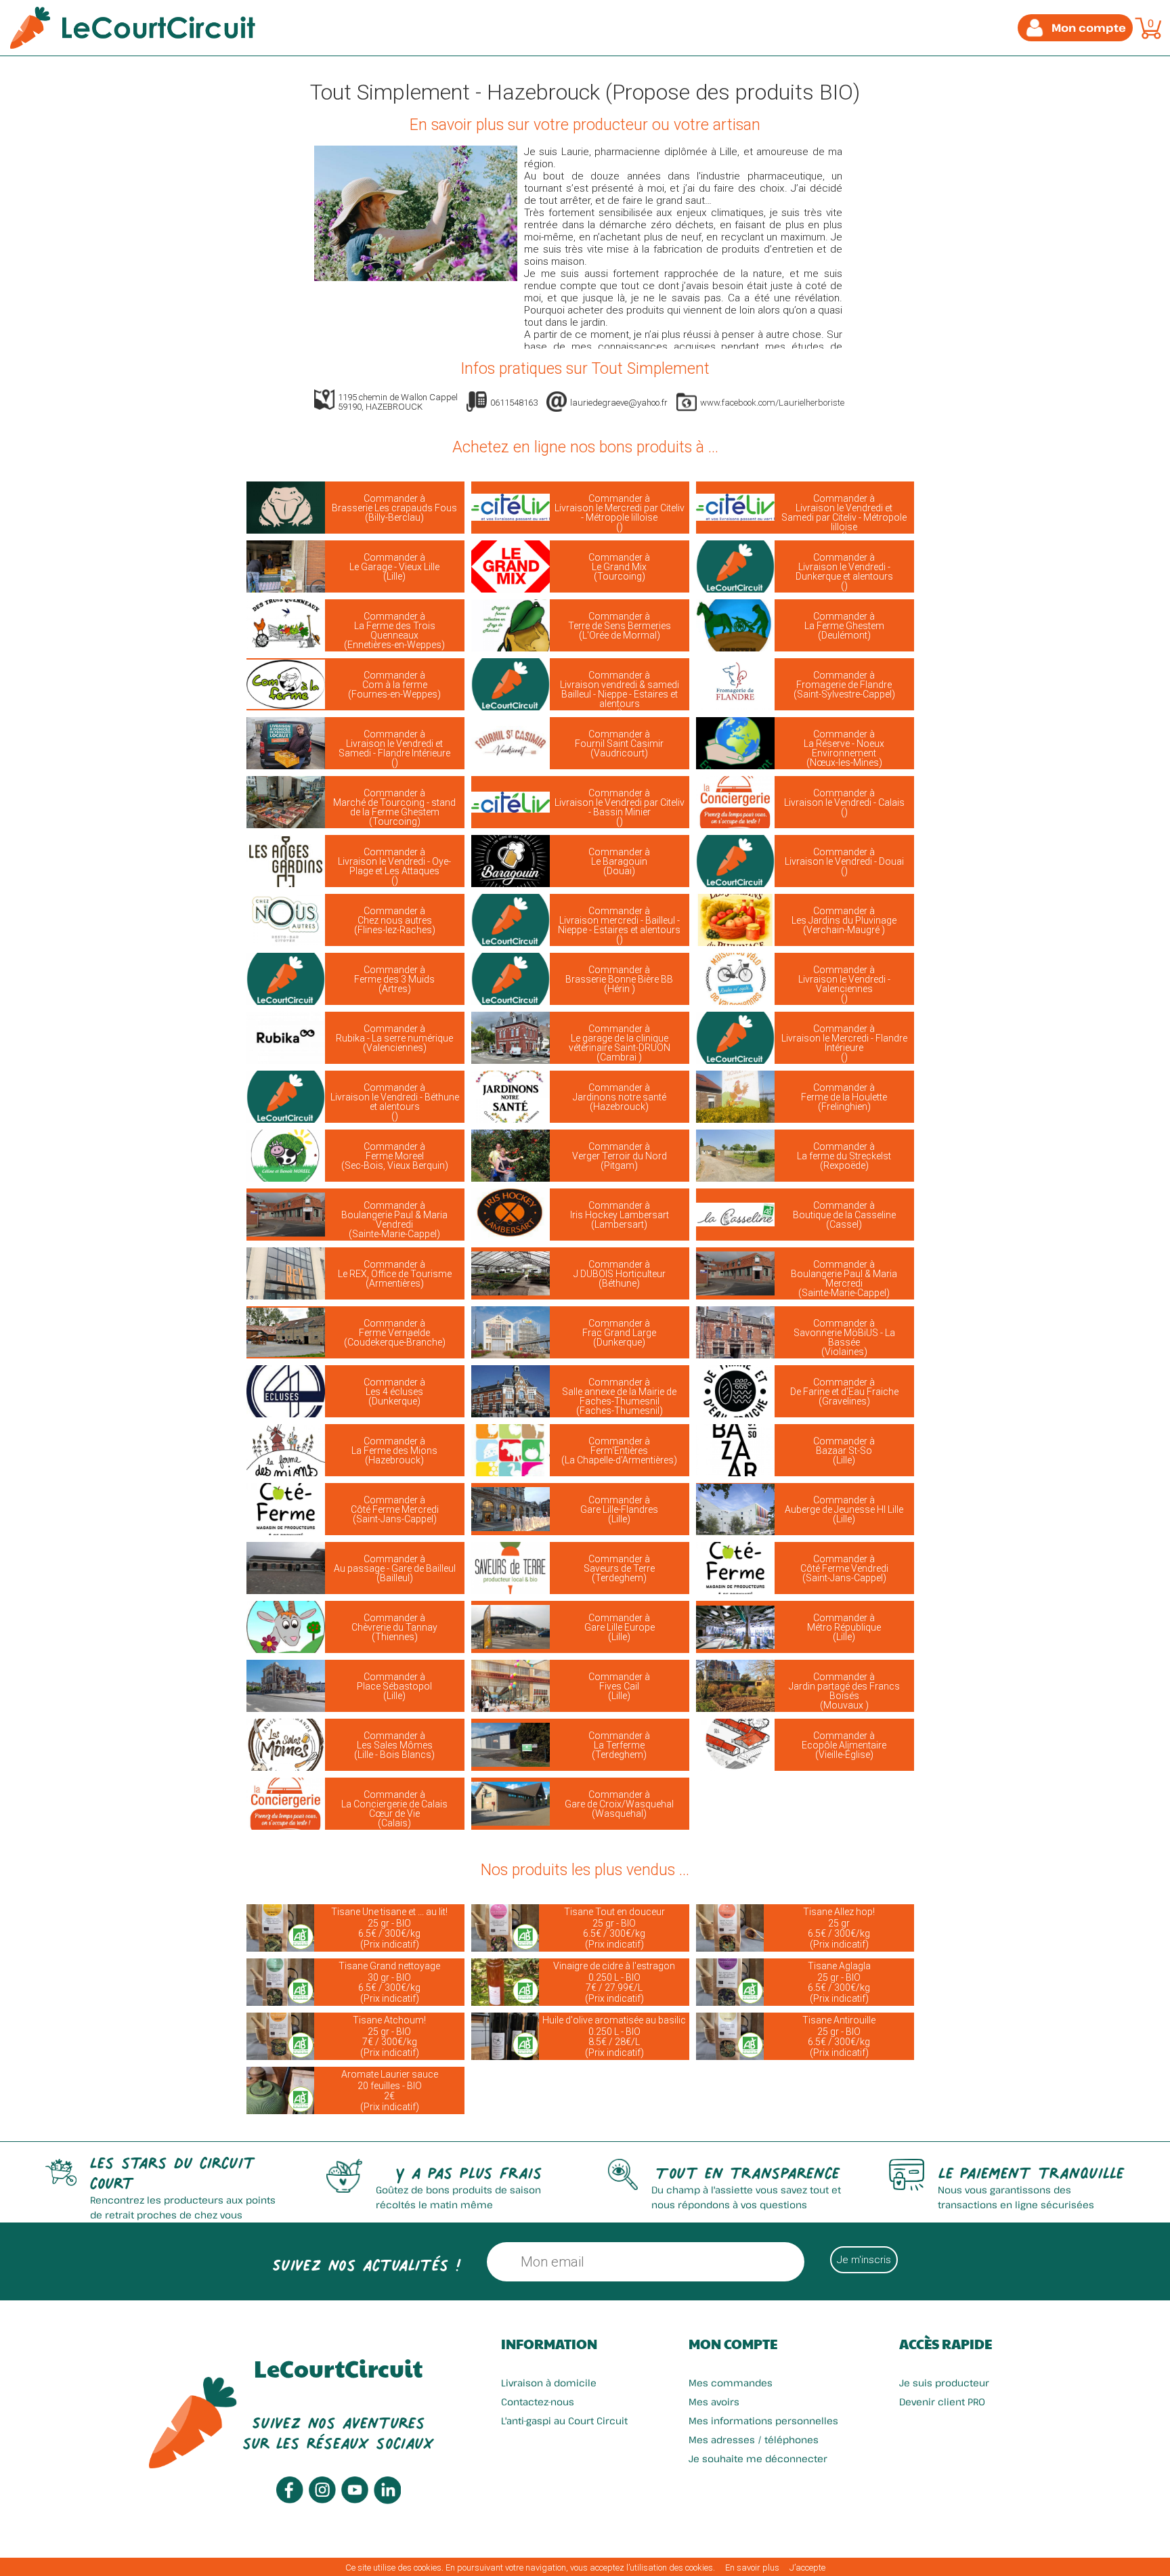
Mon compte (733, 2344)
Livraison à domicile (549, 2383)
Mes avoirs (714, 2402)
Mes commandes (731, 2383)
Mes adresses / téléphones (754, 2440)
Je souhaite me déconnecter (758, 2459)
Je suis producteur (944, 2383)
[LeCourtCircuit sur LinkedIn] (387, 2500)
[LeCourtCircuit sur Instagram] (322, 2500)
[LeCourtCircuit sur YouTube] (355, 2500)
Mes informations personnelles (763, 2421)
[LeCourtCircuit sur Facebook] (290, 2500)
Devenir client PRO (942, 2402)
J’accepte (807, 2568)
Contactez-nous (538, 2402)
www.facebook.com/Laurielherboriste (772, 403)
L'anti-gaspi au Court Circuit (564, 2421)
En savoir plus (752, 2568)
